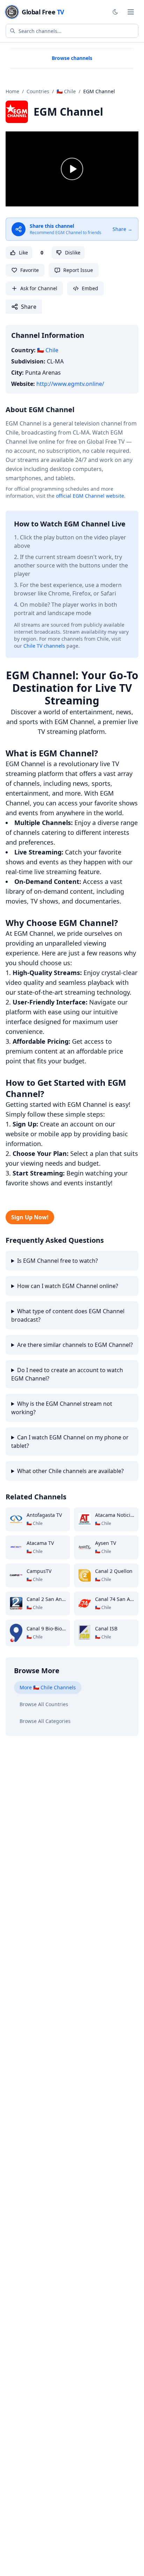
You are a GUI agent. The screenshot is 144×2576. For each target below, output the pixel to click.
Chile (48, 350)
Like (23, 253)
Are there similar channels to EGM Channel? (75, 1345)
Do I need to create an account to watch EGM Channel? (67, 1374)
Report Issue (78, 270)
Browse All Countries (44, 1704)
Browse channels (72, 58)
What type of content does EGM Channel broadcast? (68, 1315)
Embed (90, 288)
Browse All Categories (45, 1721)
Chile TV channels (44, 646)
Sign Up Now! (30, 1217)
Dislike (73, 253)
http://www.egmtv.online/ (70, 384)
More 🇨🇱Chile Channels (48, 1687)
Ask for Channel (39, 288)
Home (12, 91)
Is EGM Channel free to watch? (57, 1261)
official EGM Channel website (90, 496)
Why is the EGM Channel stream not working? (62, 1408)
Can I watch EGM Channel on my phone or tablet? (70, 1442)
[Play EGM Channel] (72, 169)
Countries (38, 91)
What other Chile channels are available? (70, 1471)
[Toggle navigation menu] (131, 12)
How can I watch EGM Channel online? (68, 1286)
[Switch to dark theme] (115, 12)
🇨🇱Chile (66, 91)
